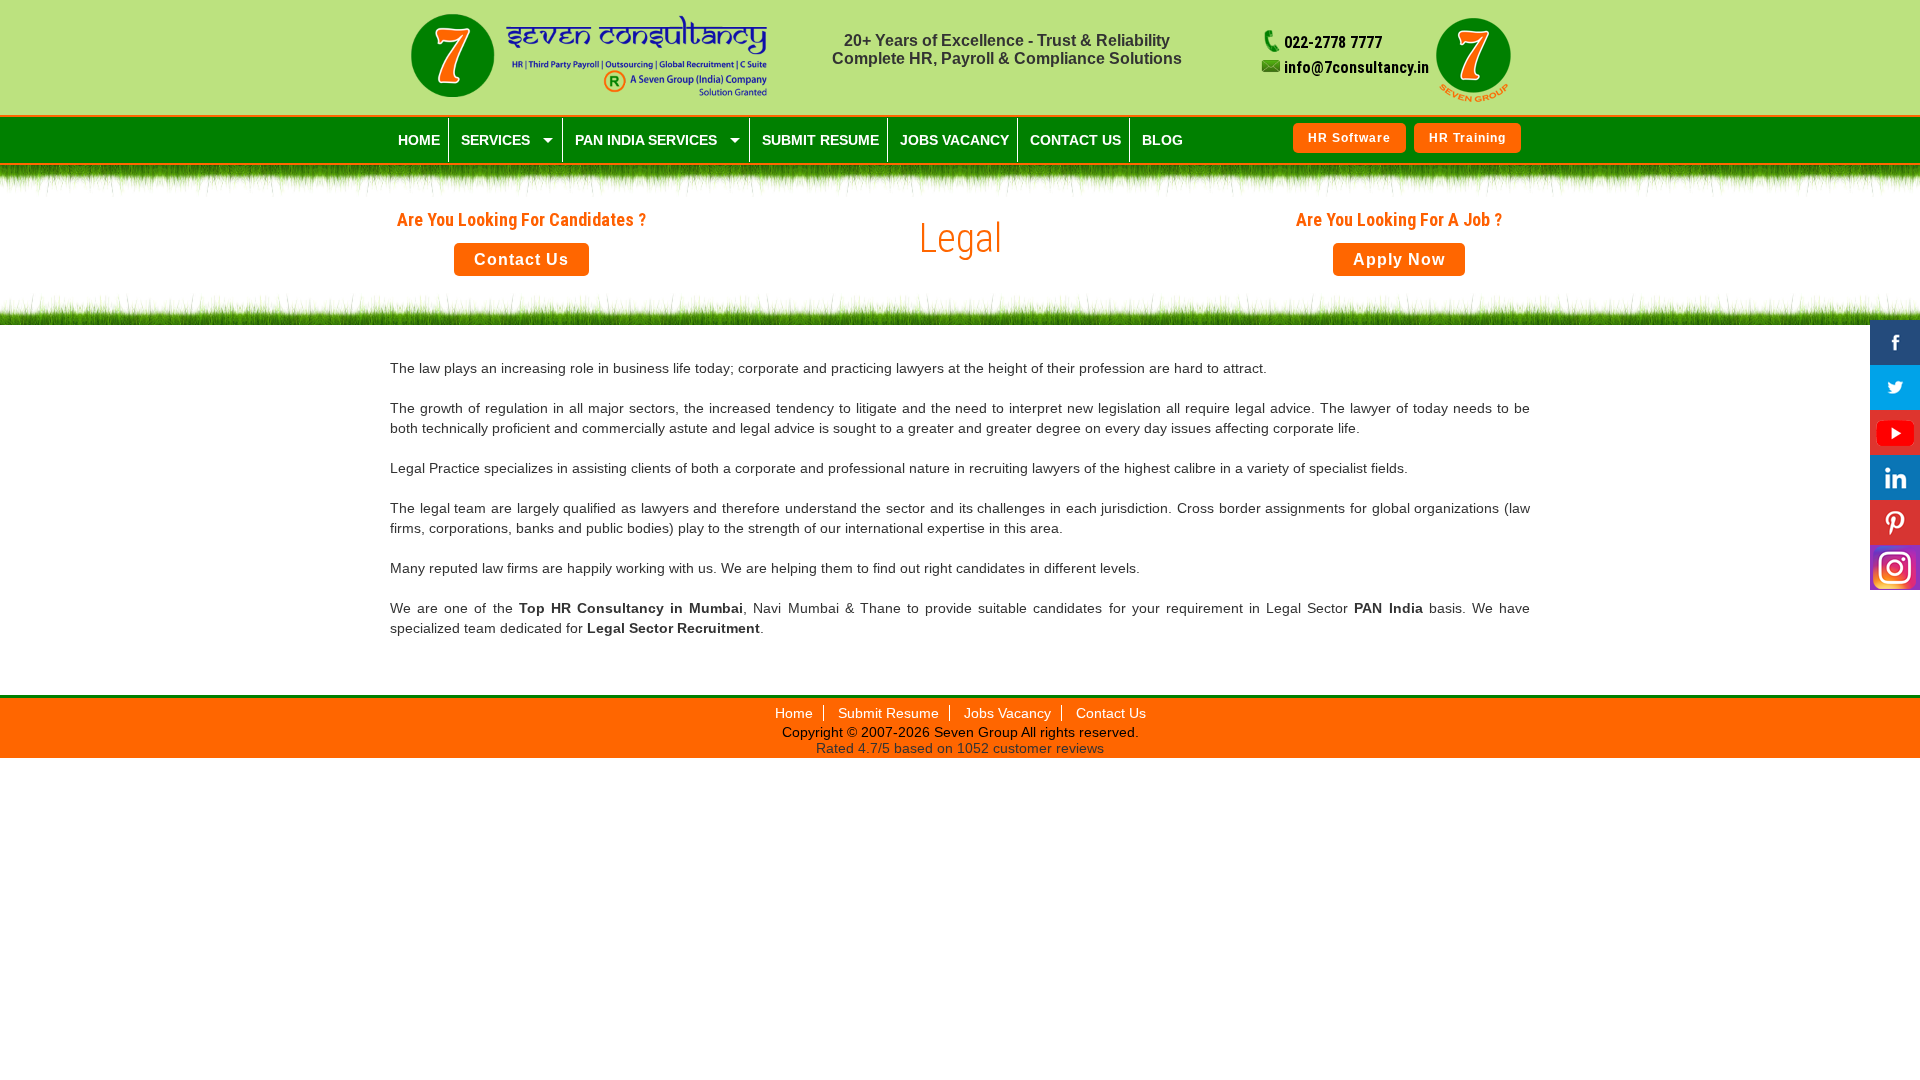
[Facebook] (1895, 342)
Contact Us (521, 259)
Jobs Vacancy (1007, 713)
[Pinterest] (1895, 522)
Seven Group (977, 732)
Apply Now (1399, 259)
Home (794, 713)
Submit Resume (888, 713)
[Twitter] (1895, 387)
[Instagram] (1895, 567)
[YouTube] (1895, 432)
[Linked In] (1895, 477)
